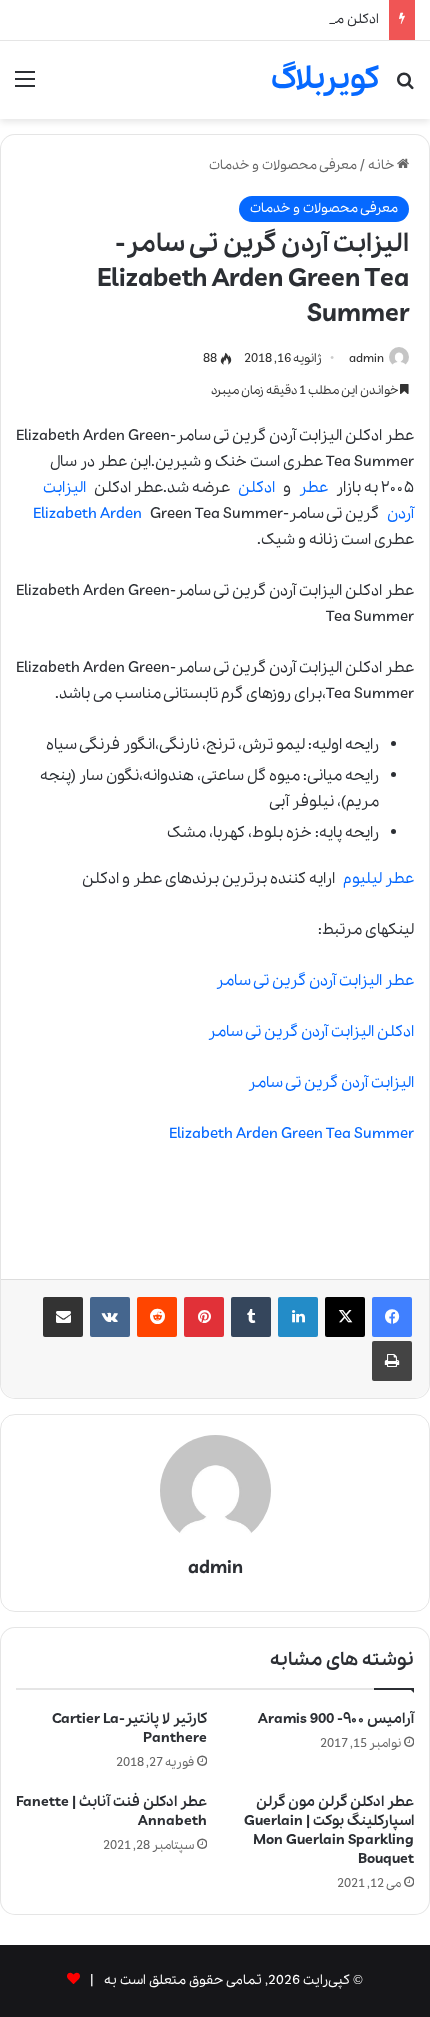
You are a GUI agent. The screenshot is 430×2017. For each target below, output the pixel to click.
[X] (345, 1317)
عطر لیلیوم (378, 879)
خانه (382, 165)
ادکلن (256, 488)
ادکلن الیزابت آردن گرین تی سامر (311, 1032)
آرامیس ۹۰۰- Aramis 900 (336, 1719)
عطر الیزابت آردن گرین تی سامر (315, 981)
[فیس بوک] (392, 1317)
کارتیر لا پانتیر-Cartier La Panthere (129, 1728)
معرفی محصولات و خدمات (283, 165)
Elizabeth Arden (87, 514)
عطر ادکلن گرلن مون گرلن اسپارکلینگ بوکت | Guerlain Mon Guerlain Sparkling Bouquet (329, 1830)
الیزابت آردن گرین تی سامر (331, 1083)
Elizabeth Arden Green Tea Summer (291, 1134)
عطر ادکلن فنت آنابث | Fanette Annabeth (111, 1811)
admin (366, 358)
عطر (313, 488)
